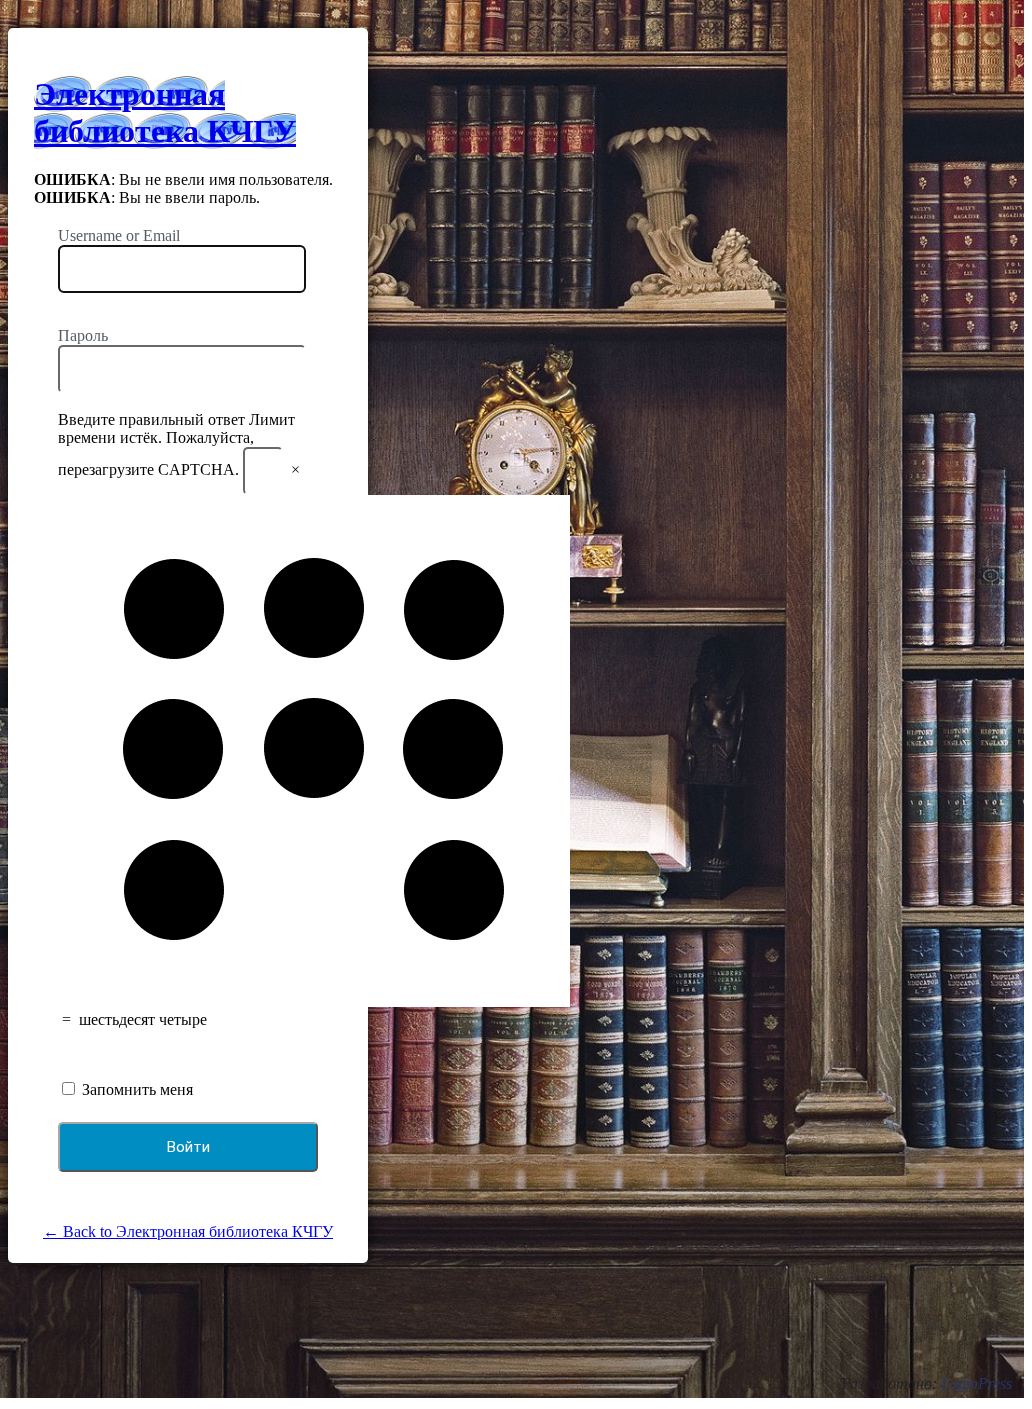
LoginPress (976, 1383)
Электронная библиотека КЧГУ (165, 112)
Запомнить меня (135, 1089)
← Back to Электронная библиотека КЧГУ (188, 1231)
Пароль (83, 335)
